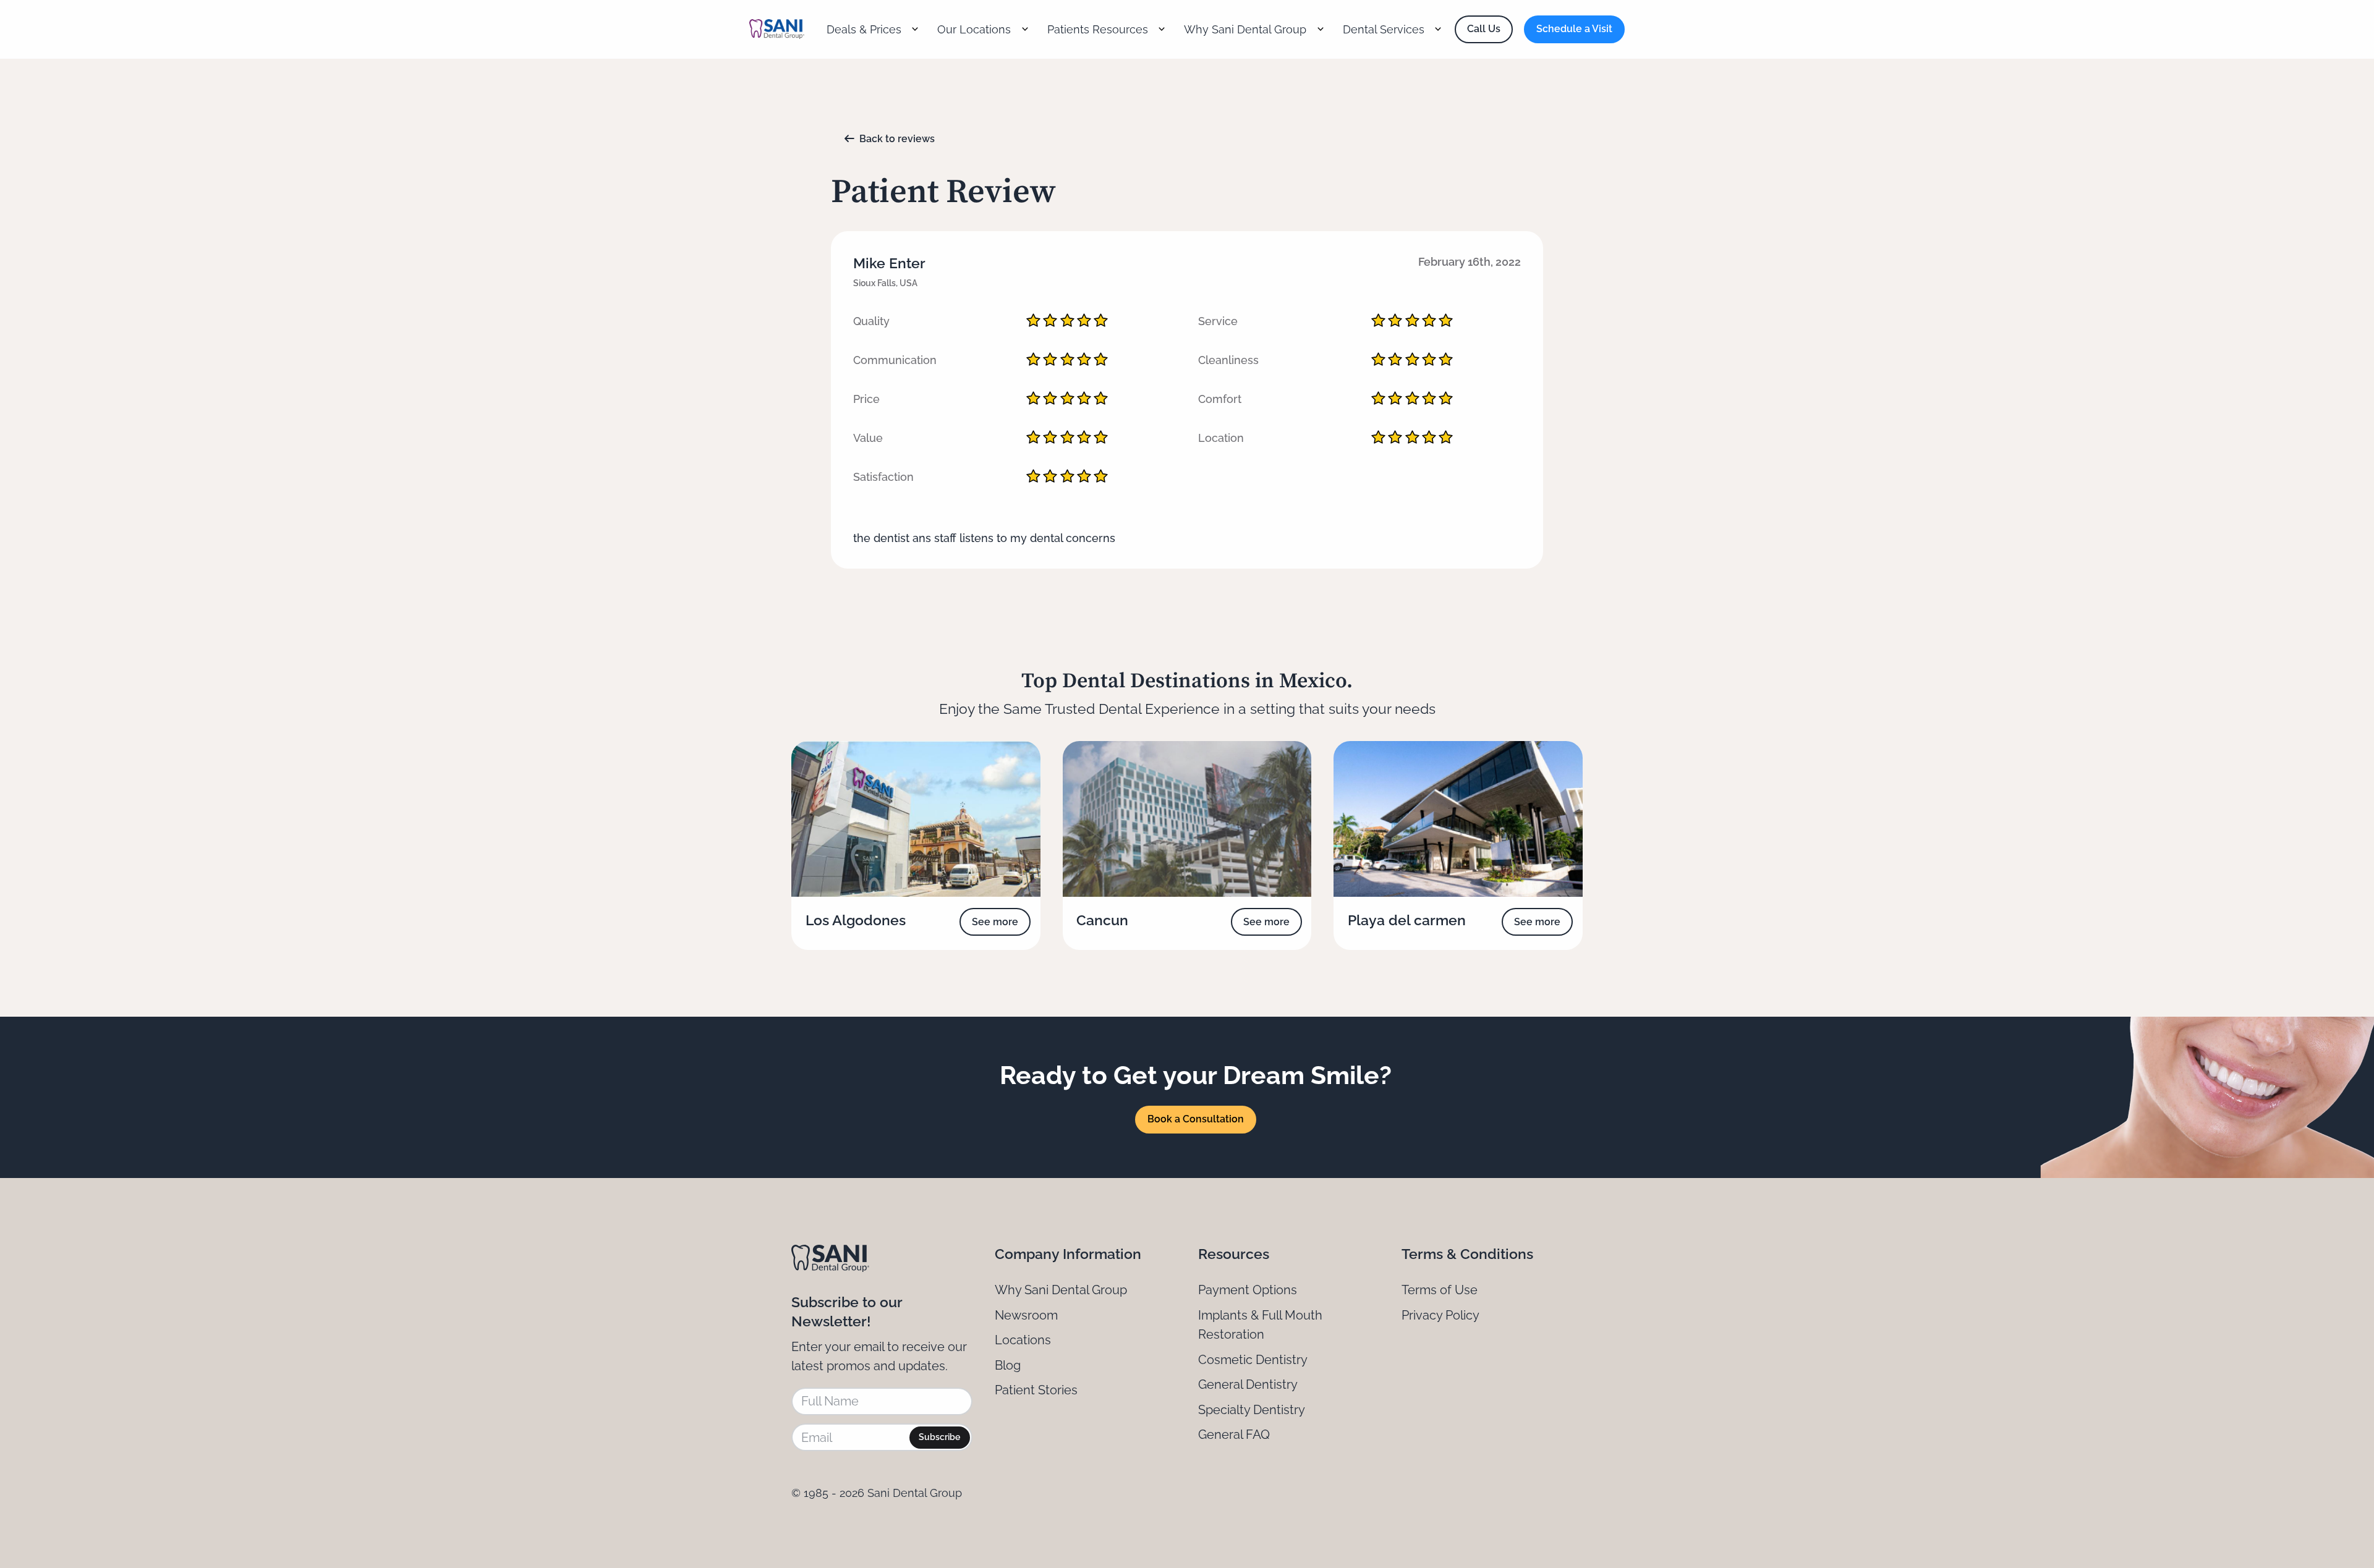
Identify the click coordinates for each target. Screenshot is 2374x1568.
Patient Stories (1036, 1390)
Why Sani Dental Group (1061, 1290)
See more (995, 922)
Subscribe (939, 1437)
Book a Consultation (1196, 1119)
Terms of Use (1440, 1290)
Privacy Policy (1440, 1315)
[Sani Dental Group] (777, 29)
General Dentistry (1248, 1384)
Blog (1008, 1365)
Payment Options (1248, 1290)
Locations (1023, 1340)
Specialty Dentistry (1252, 1410)
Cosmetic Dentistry (1253, 1360)
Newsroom (1026, 1315)
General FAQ (1234, 1435)
